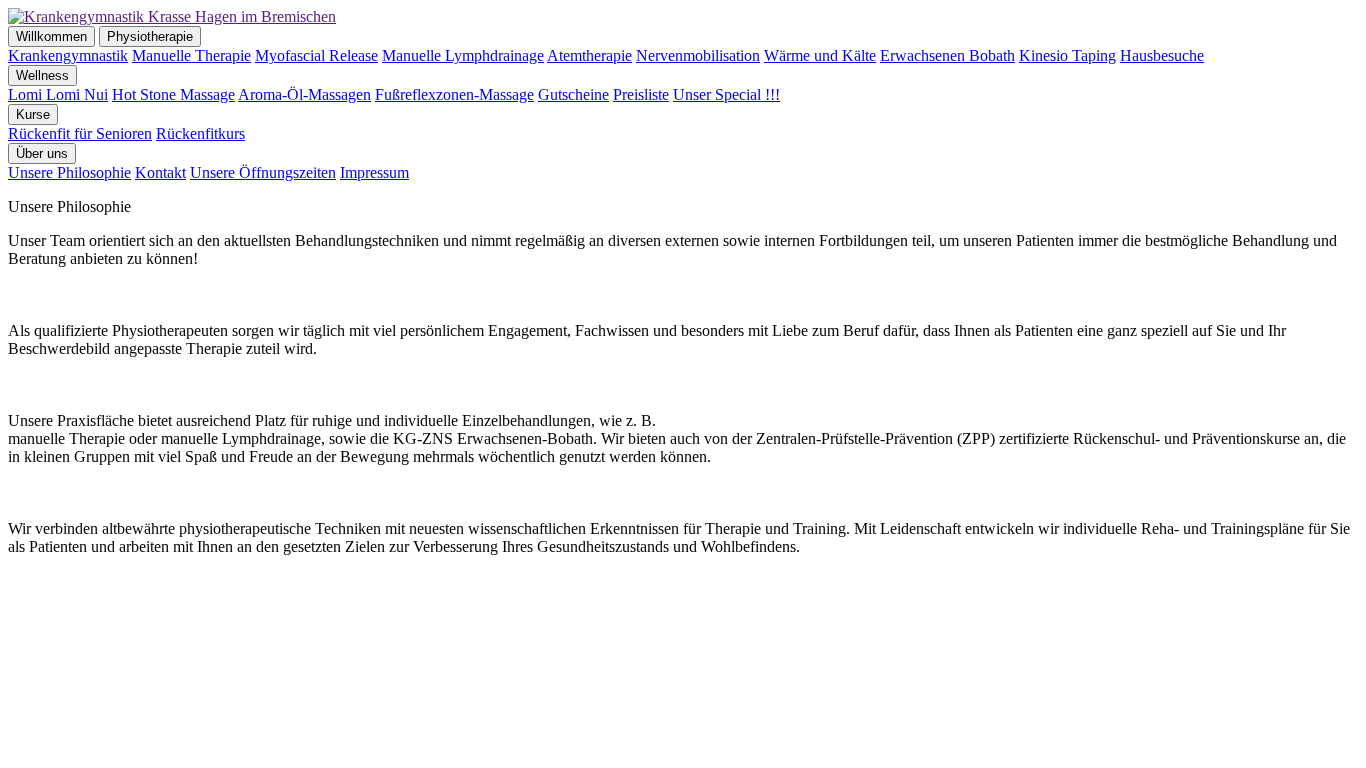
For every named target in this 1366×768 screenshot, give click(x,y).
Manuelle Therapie (191, 55)
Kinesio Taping (1067, 55)
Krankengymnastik (68, 55)
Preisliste (641, 94)
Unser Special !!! (726, 94)
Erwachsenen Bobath (947, 55)
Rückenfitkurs (200, 133)
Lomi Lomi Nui (58, 94)
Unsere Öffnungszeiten (263, 172)
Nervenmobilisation (698, 55)
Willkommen (51, 36)
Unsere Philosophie (69, 172)
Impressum (374, 172)
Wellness (42, 75)
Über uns (42, 153)
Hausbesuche (1162, 55)
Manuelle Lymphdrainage (463, 55)
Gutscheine (573, 94)
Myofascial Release (316, 55)
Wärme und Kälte (820, 55)
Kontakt (160, 172)
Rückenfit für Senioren (80, 133)
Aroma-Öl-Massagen (304, 94)
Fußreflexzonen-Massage (454, 94)
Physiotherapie (150, 36)
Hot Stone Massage (173, 94)
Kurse (33, 114)
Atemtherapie (589, 55)
